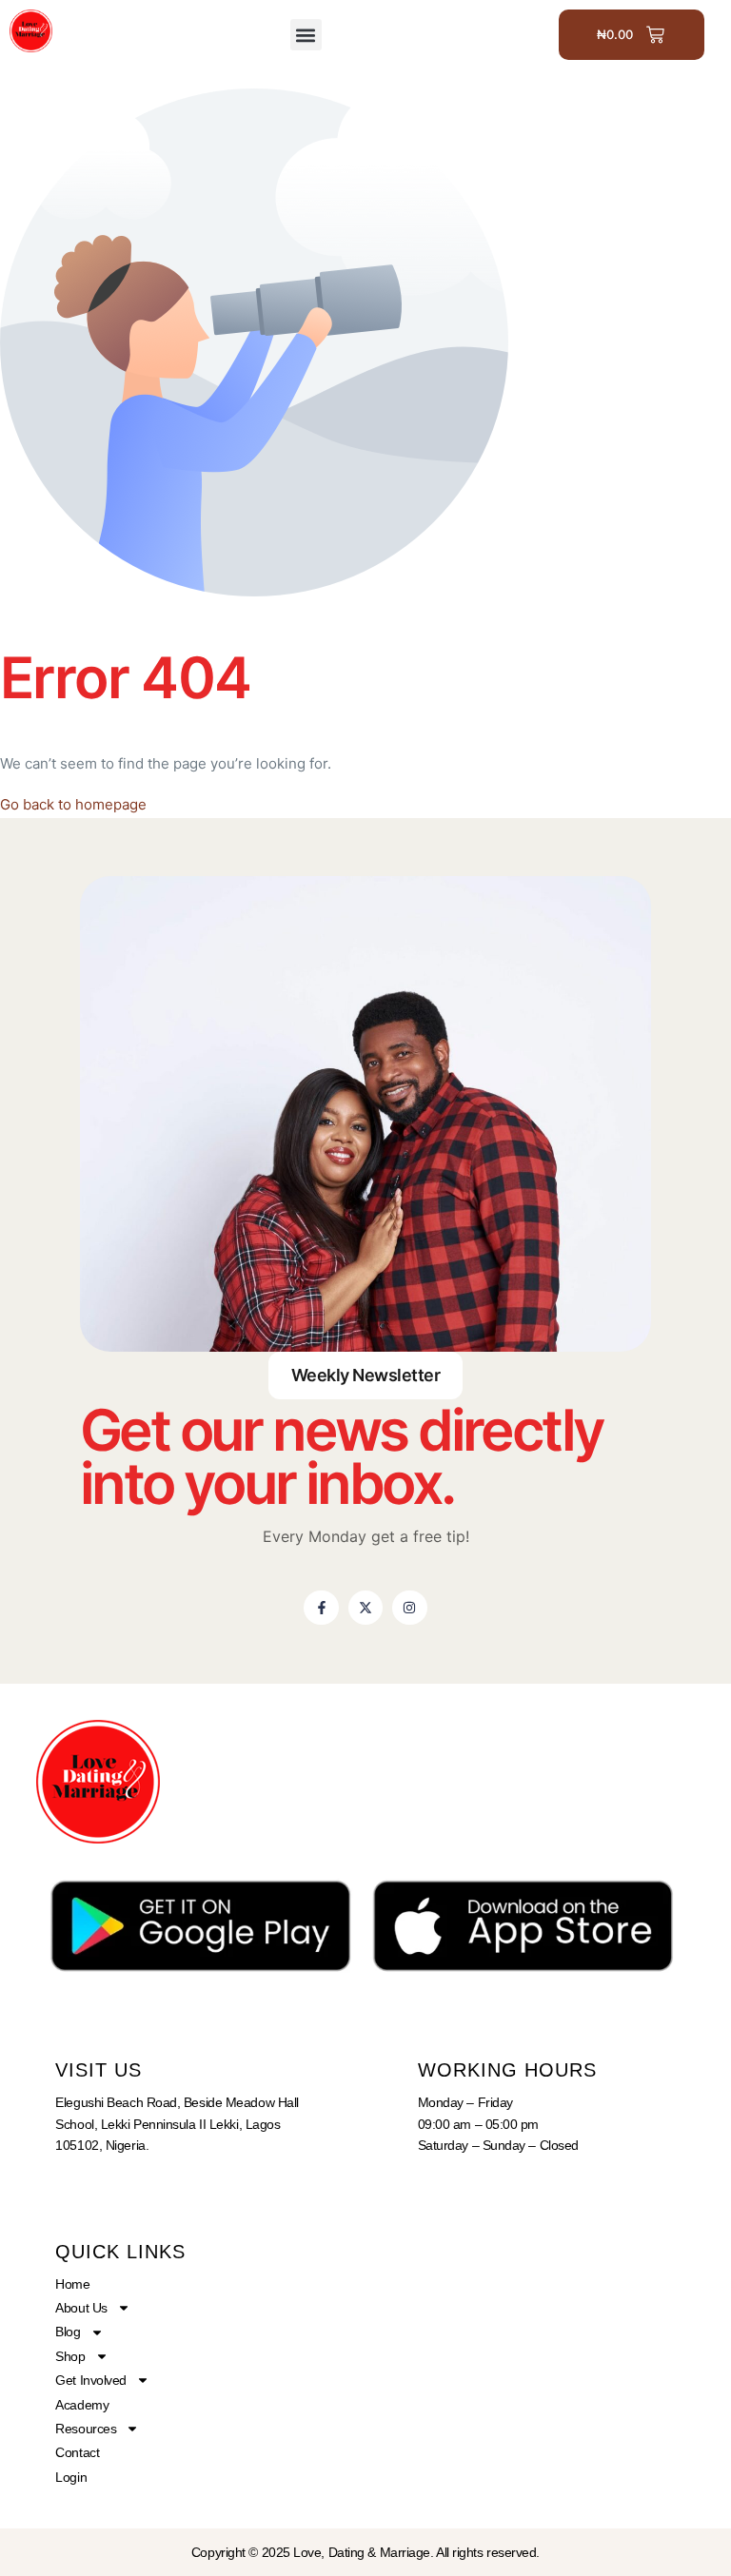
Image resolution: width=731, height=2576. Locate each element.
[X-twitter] (365, 1608)
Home (72, 2284)
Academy (82, 2405)
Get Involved (91, 2380)
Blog (68, 2332)
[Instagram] (409, 1608)
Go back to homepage (73, 804)
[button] (306, 35)
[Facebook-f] (321, 1608)
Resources (86, 2429)
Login (71, 2477)
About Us (81, 2308)
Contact (77, 2452)
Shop (70, 2356)
